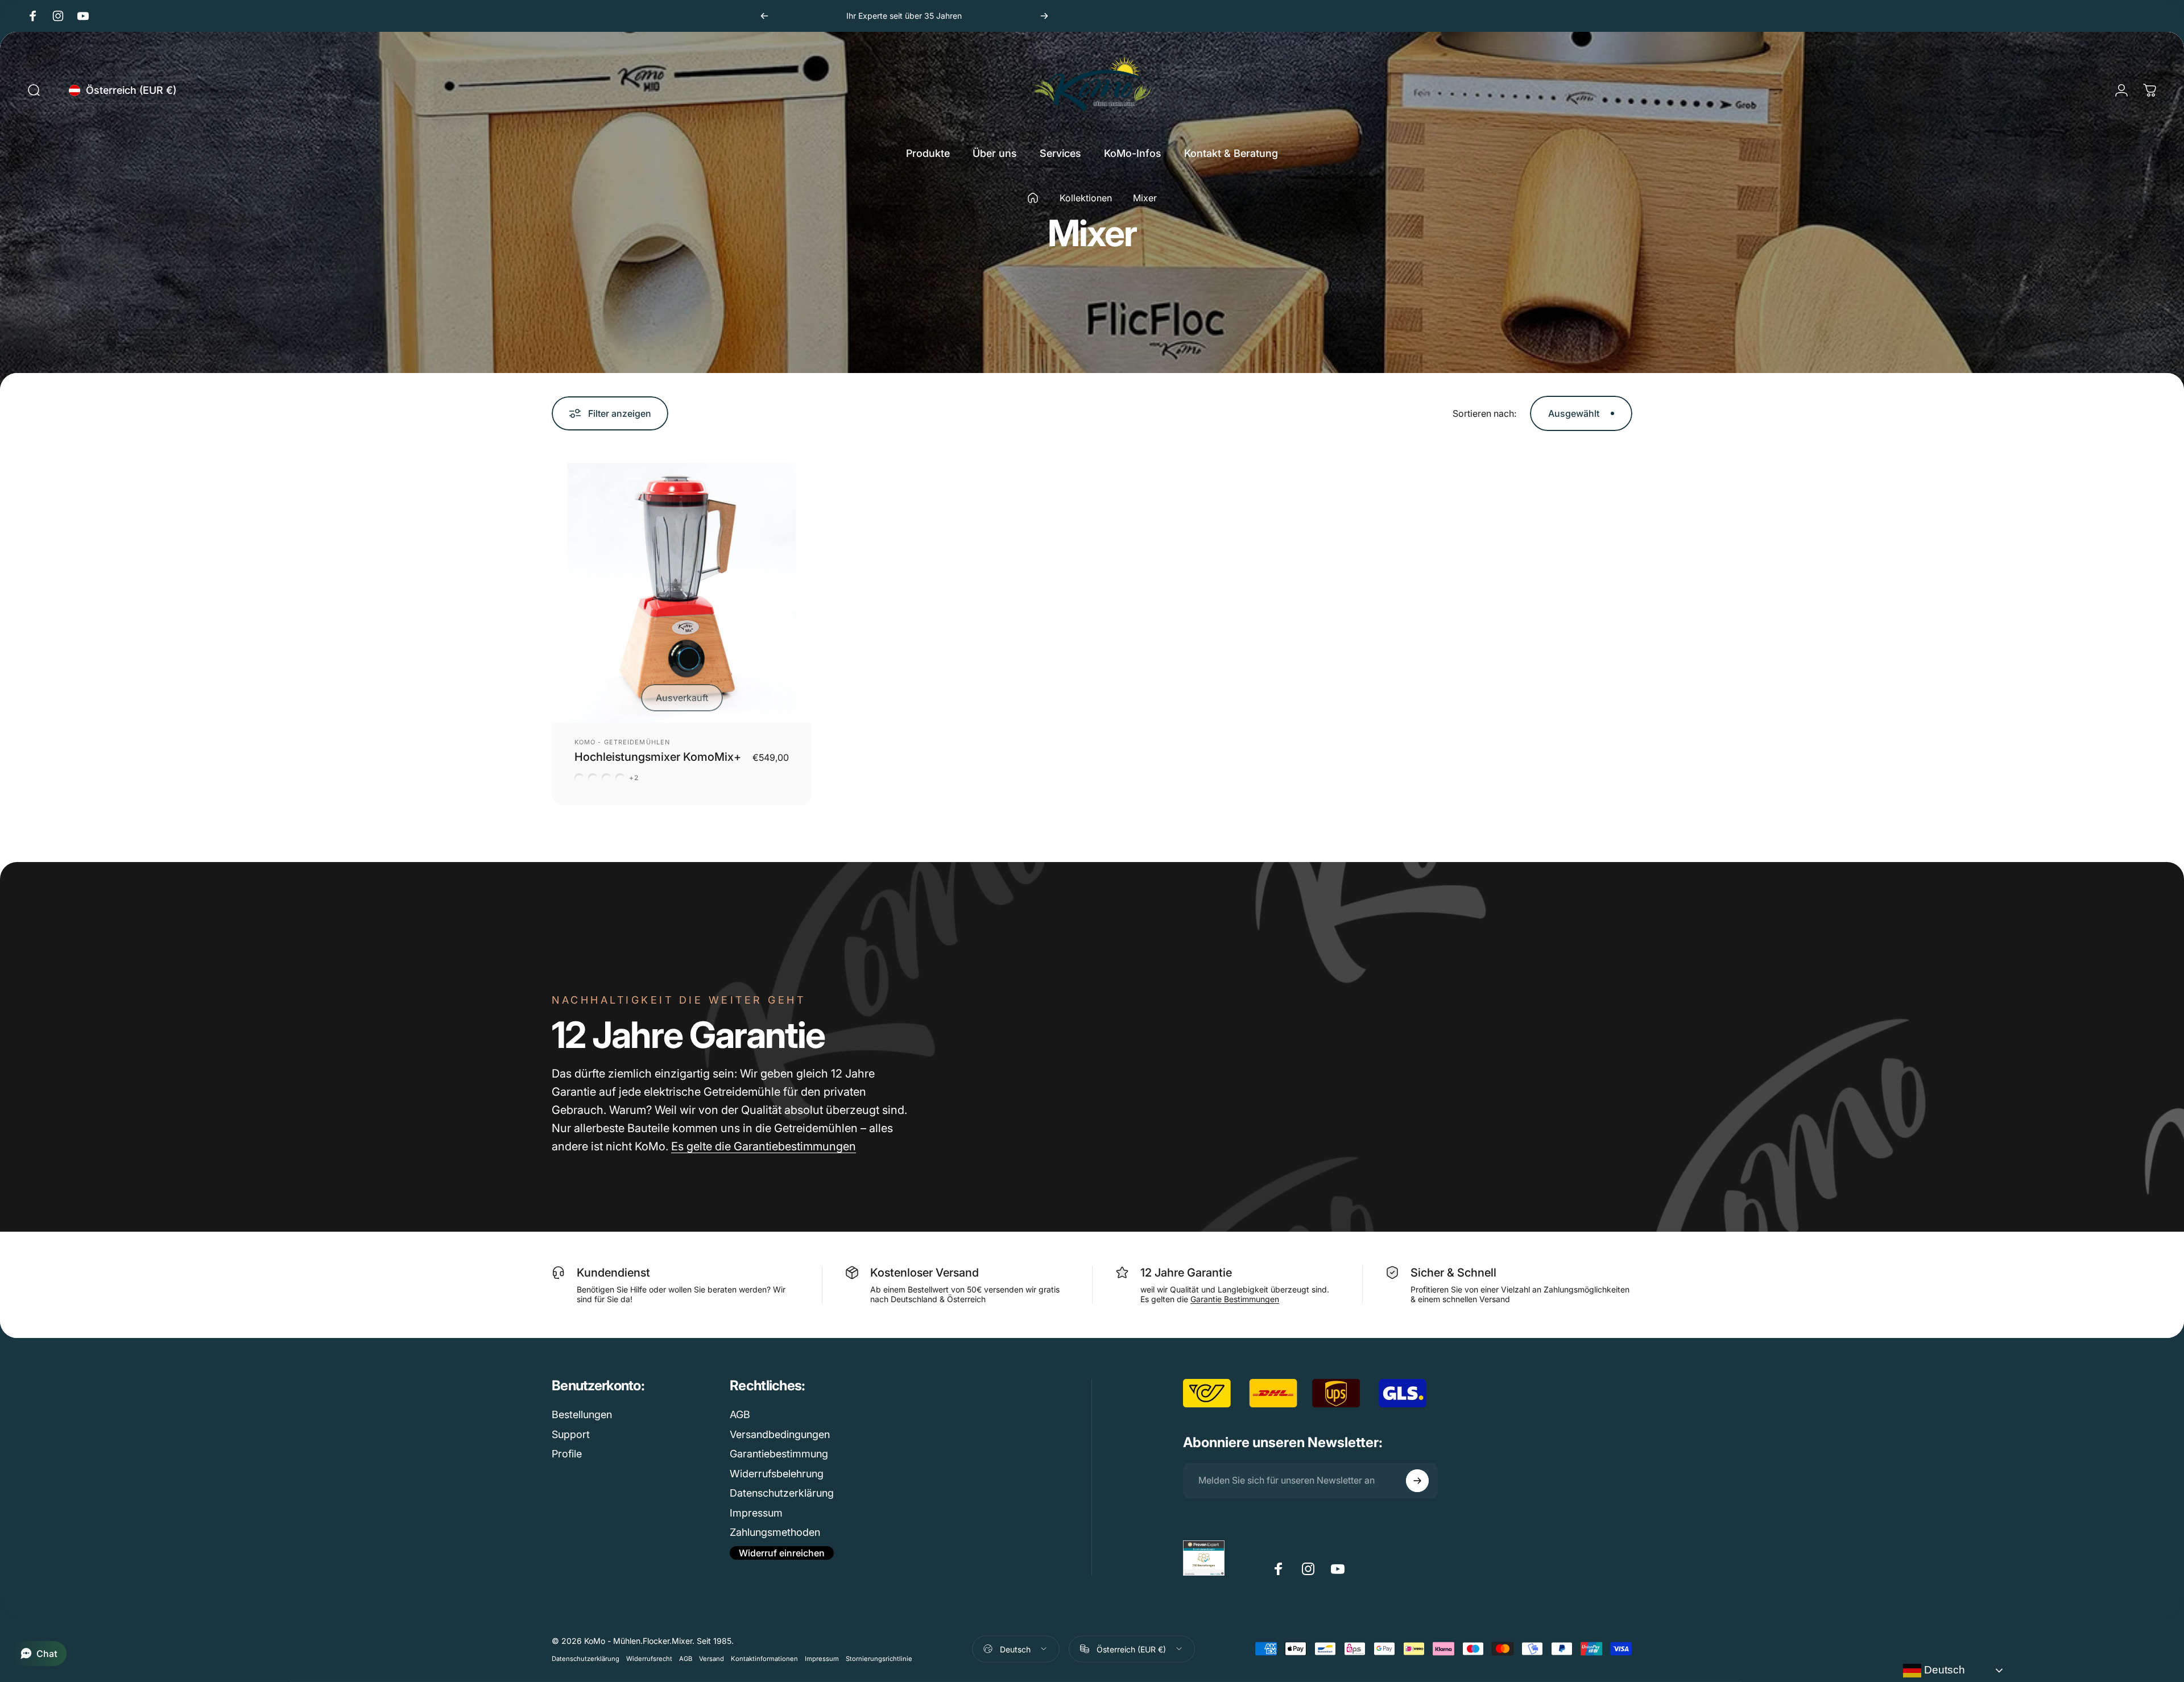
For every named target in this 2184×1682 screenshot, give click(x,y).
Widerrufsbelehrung (777, 1474)
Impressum (756, 1513)
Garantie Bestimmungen (1235, 1299)
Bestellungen (582, 1414)
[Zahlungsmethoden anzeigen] (1443, 1649)
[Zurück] (764, 16)
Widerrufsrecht (649, 1658)
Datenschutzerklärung (782, 1493)
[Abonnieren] (1417, 1481)
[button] (39, 1654)
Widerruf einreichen (782, 1553)
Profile (567, 1454)
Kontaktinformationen (764, 1658)
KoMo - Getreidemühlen (622, 742)
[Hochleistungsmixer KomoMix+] (682, 593)
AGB (740, 1414)
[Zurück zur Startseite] (1033, 198)
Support (571, 1434)
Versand (712, 1658)
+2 (634, 778)
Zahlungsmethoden (775, 1532)
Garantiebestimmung (779, 1454)
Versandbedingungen (780, 1434)
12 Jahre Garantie (1186, 1273)
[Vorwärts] (1044, 16)
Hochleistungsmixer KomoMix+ (658, 757)
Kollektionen (1086, 198)
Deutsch (1943, 1670)
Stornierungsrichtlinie (879, 1658)
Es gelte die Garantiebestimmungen (764, 1146)
